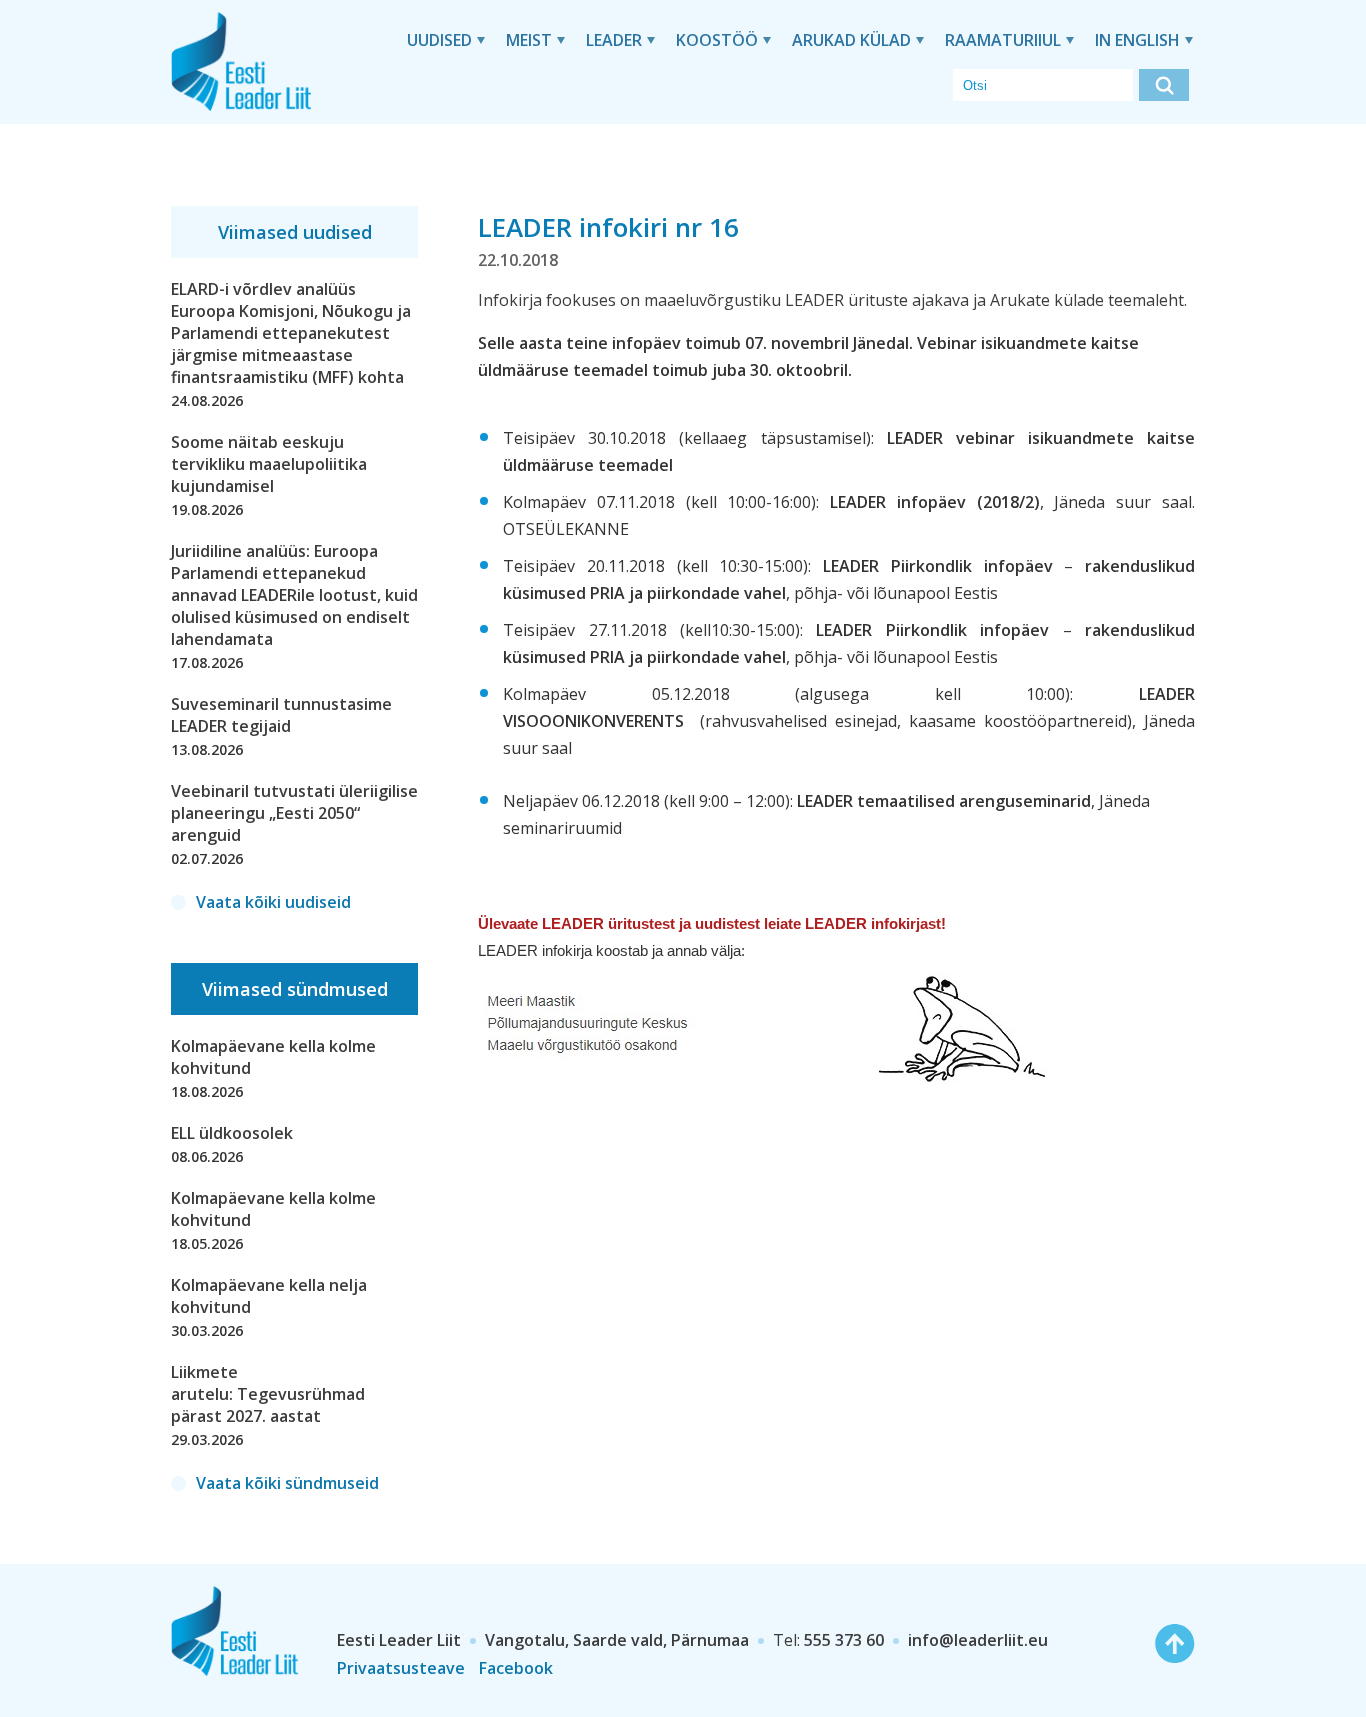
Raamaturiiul (1003, 40)
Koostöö (717, 40)
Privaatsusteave (401, 1668)
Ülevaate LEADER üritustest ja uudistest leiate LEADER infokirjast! (712, 923)
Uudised (439, 40)
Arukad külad (851, 40)
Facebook (516, 1668)
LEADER (614, 40)
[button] (1164, 85)
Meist (529, 40)
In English (1137, 40)
